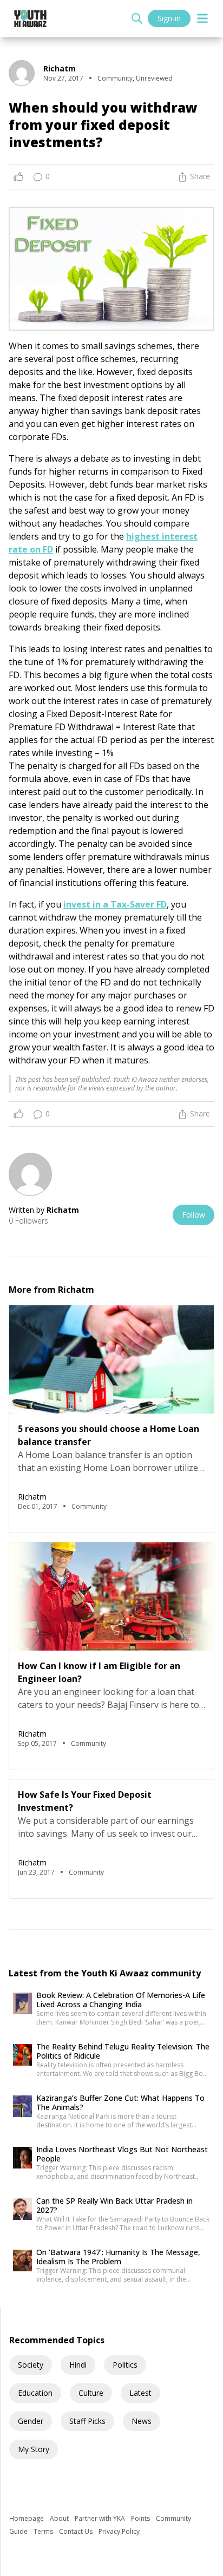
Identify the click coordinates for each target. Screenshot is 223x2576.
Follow (194, 1215)
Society (31, 2365)
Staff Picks (87, 2421)
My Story (34, 2449)
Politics (125, 2365)
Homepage (27, 2518)
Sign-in (169, 18)
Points (141, 2518)
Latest (140, 2393)
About (60, 2518)
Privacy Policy (119, 2531)
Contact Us (77, 2531)
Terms (44, 2531)
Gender (31, 2421)
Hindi (78, 2365)
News (142, 2421)
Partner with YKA (101, 2518)
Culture (91, 2393)
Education (35, 2393)
